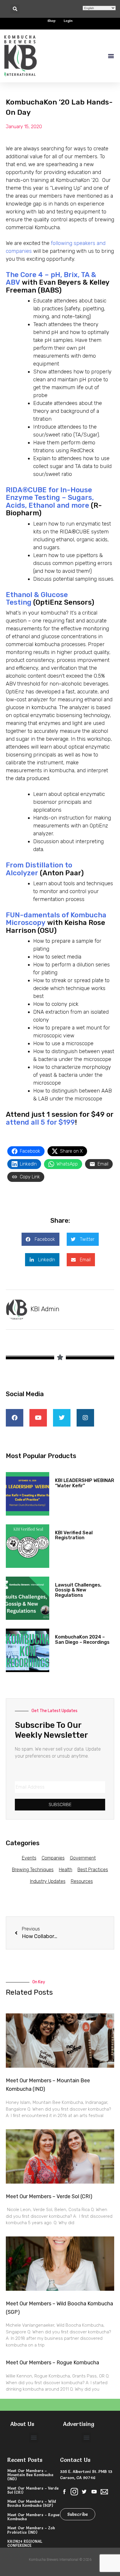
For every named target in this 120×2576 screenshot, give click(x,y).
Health (66, 1870)
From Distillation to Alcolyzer (39, 869)
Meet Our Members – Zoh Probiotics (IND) (31, 2530)
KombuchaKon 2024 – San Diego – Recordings (82, 1640)
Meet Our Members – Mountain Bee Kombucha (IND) (30, 2475)
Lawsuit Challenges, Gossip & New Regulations (78, 1590)
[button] (15, 9)
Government (83, 1858)
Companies (53, 1858)
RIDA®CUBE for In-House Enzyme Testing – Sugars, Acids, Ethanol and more (50, 498)
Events (29, 1858)
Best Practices (93, 1870)
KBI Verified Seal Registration (74, 1535)
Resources (82, 1881)
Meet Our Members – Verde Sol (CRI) (49, 2196)
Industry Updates (48, 1881)
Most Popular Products (41, 1456)
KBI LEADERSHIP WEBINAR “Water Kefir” (85, 1483)
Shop (52, 21)
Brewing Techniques (33, 1870)
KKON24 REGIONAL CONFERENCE (25, 2543)
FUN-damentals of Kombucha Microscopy (56, 919)
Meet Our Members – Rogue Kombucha (52, 2363)
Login (68, 21)
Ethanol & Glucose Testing (37, 599)
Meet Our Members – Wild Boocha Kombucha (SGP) (32, 2503)
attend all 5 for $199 (40, 1122)
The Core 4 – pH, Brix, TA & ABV (51, 279)
